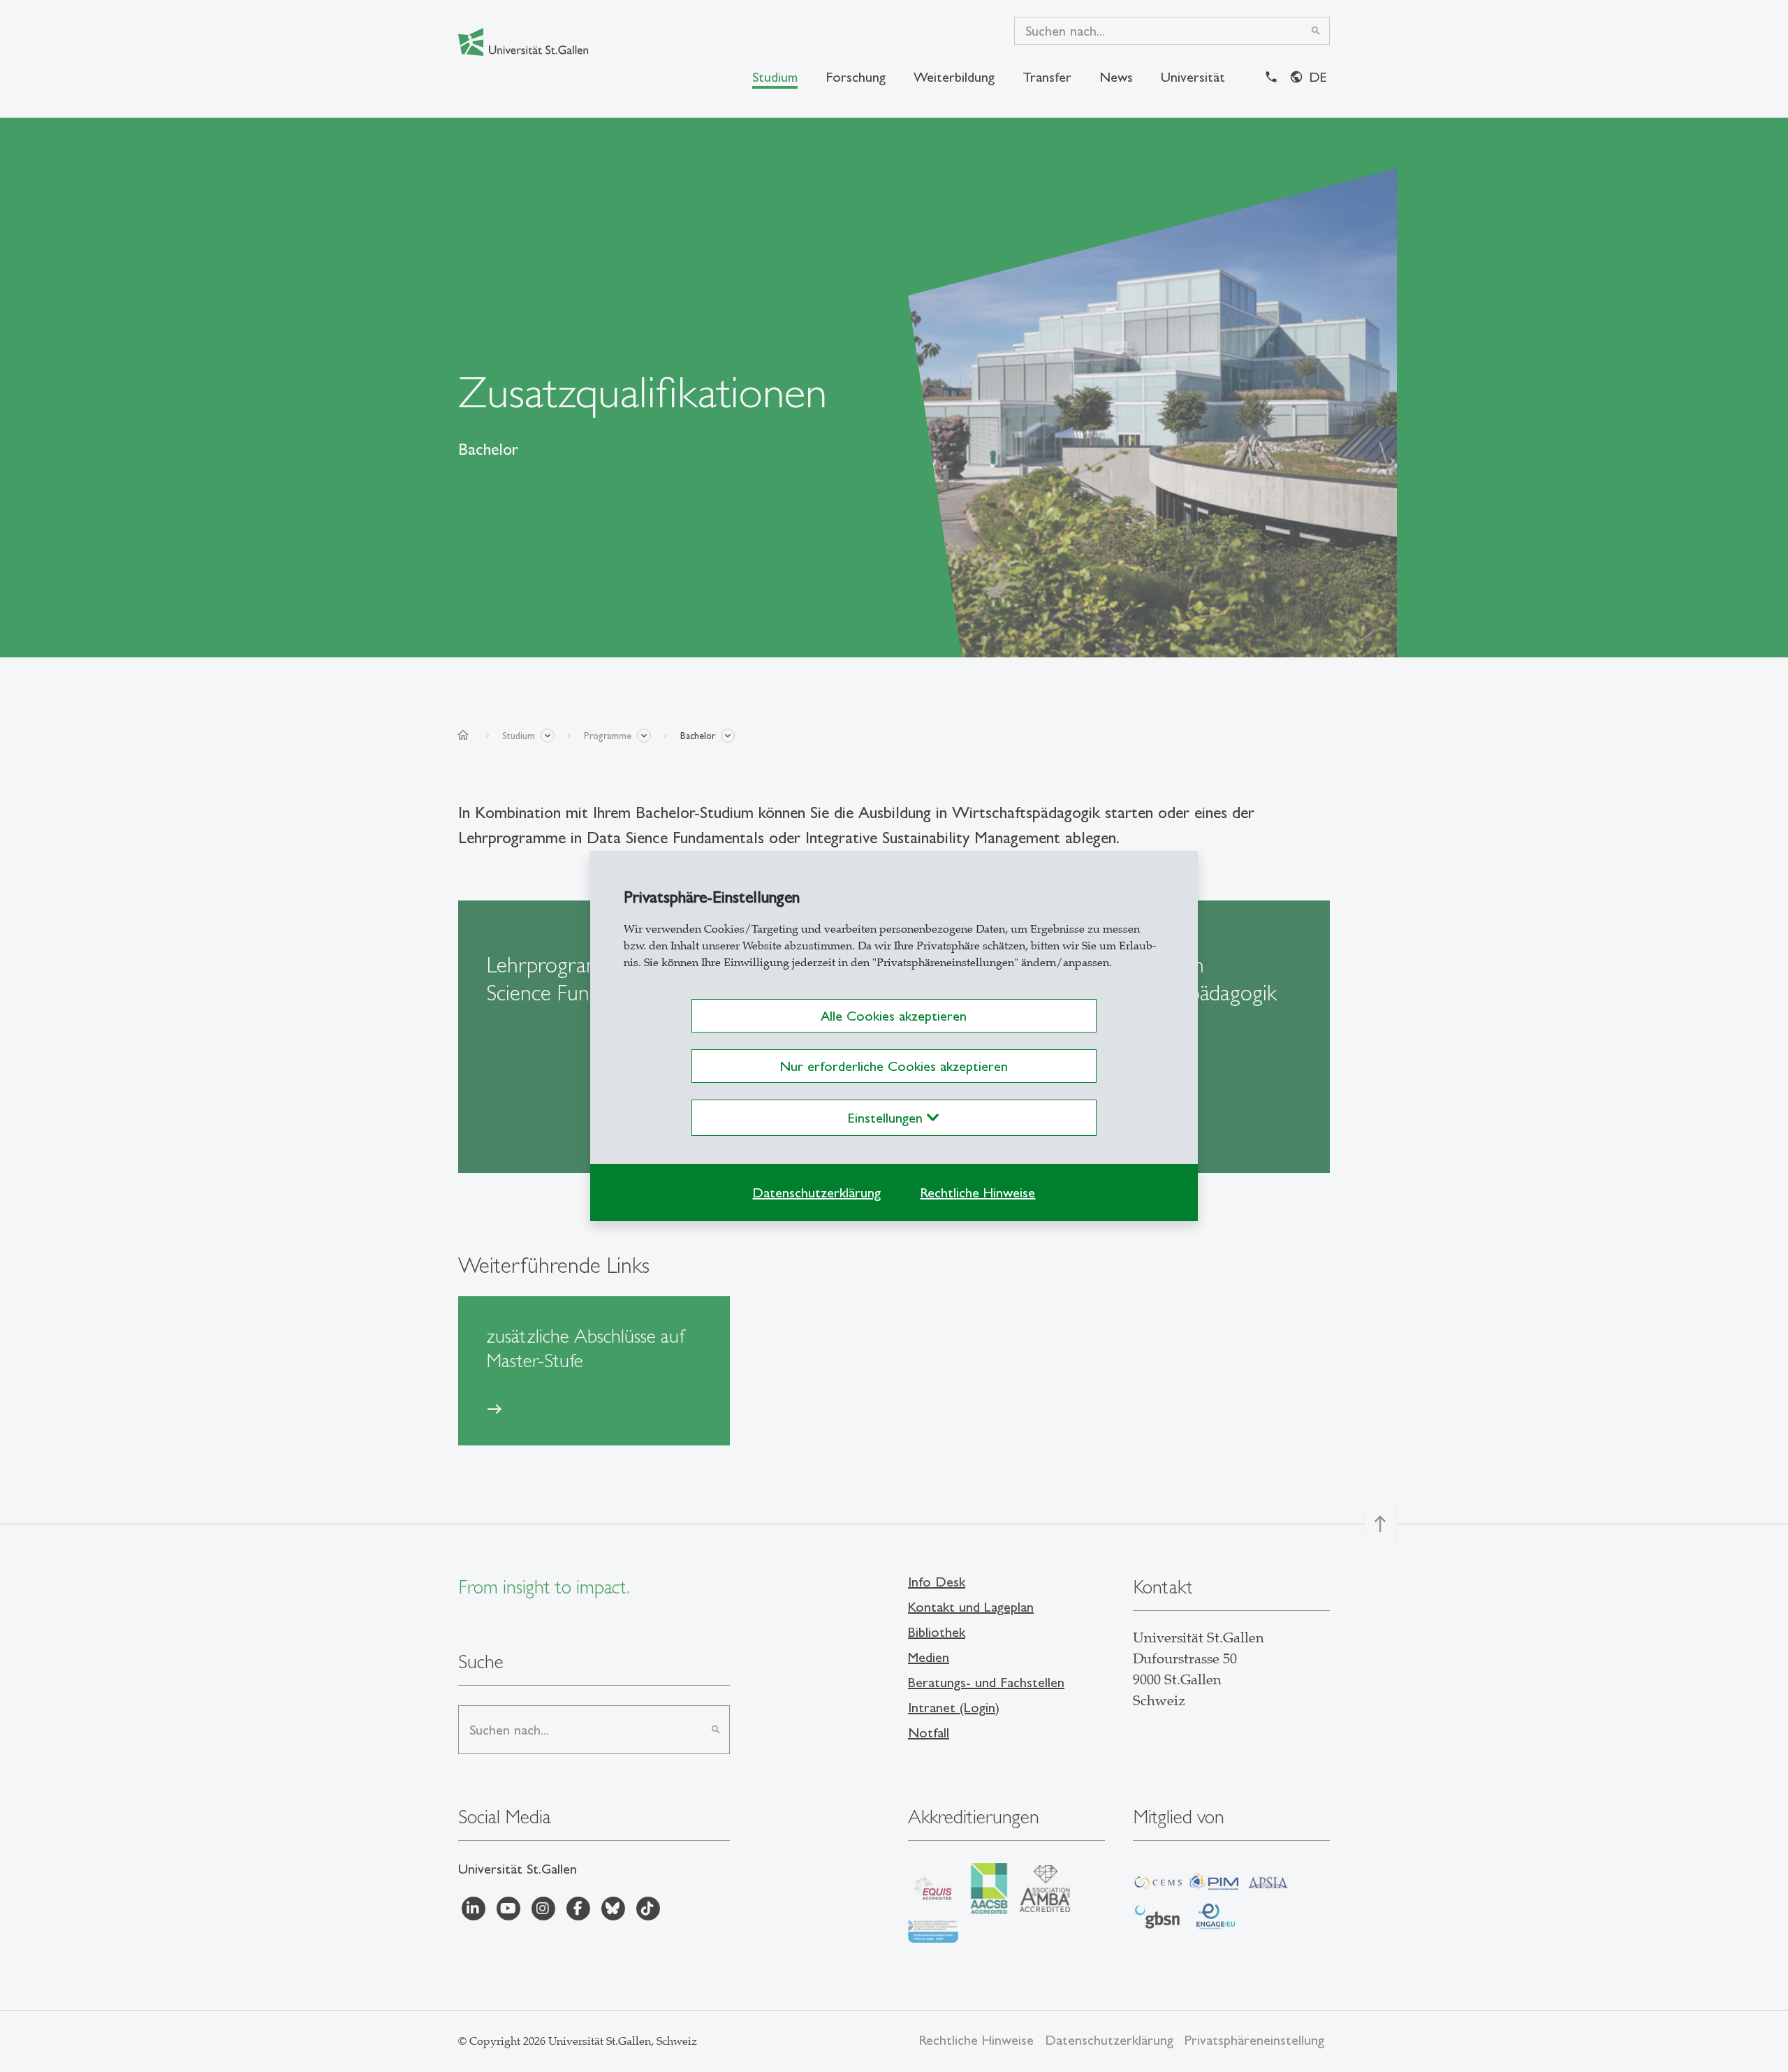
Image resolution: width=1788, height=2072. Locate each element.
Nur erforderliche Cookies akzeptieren (894, 1066)
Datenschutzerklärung (816, 1192)
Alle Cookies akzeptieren (894, 1016)
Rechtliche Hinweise (977, 1192)
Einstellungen (887, 1118)
